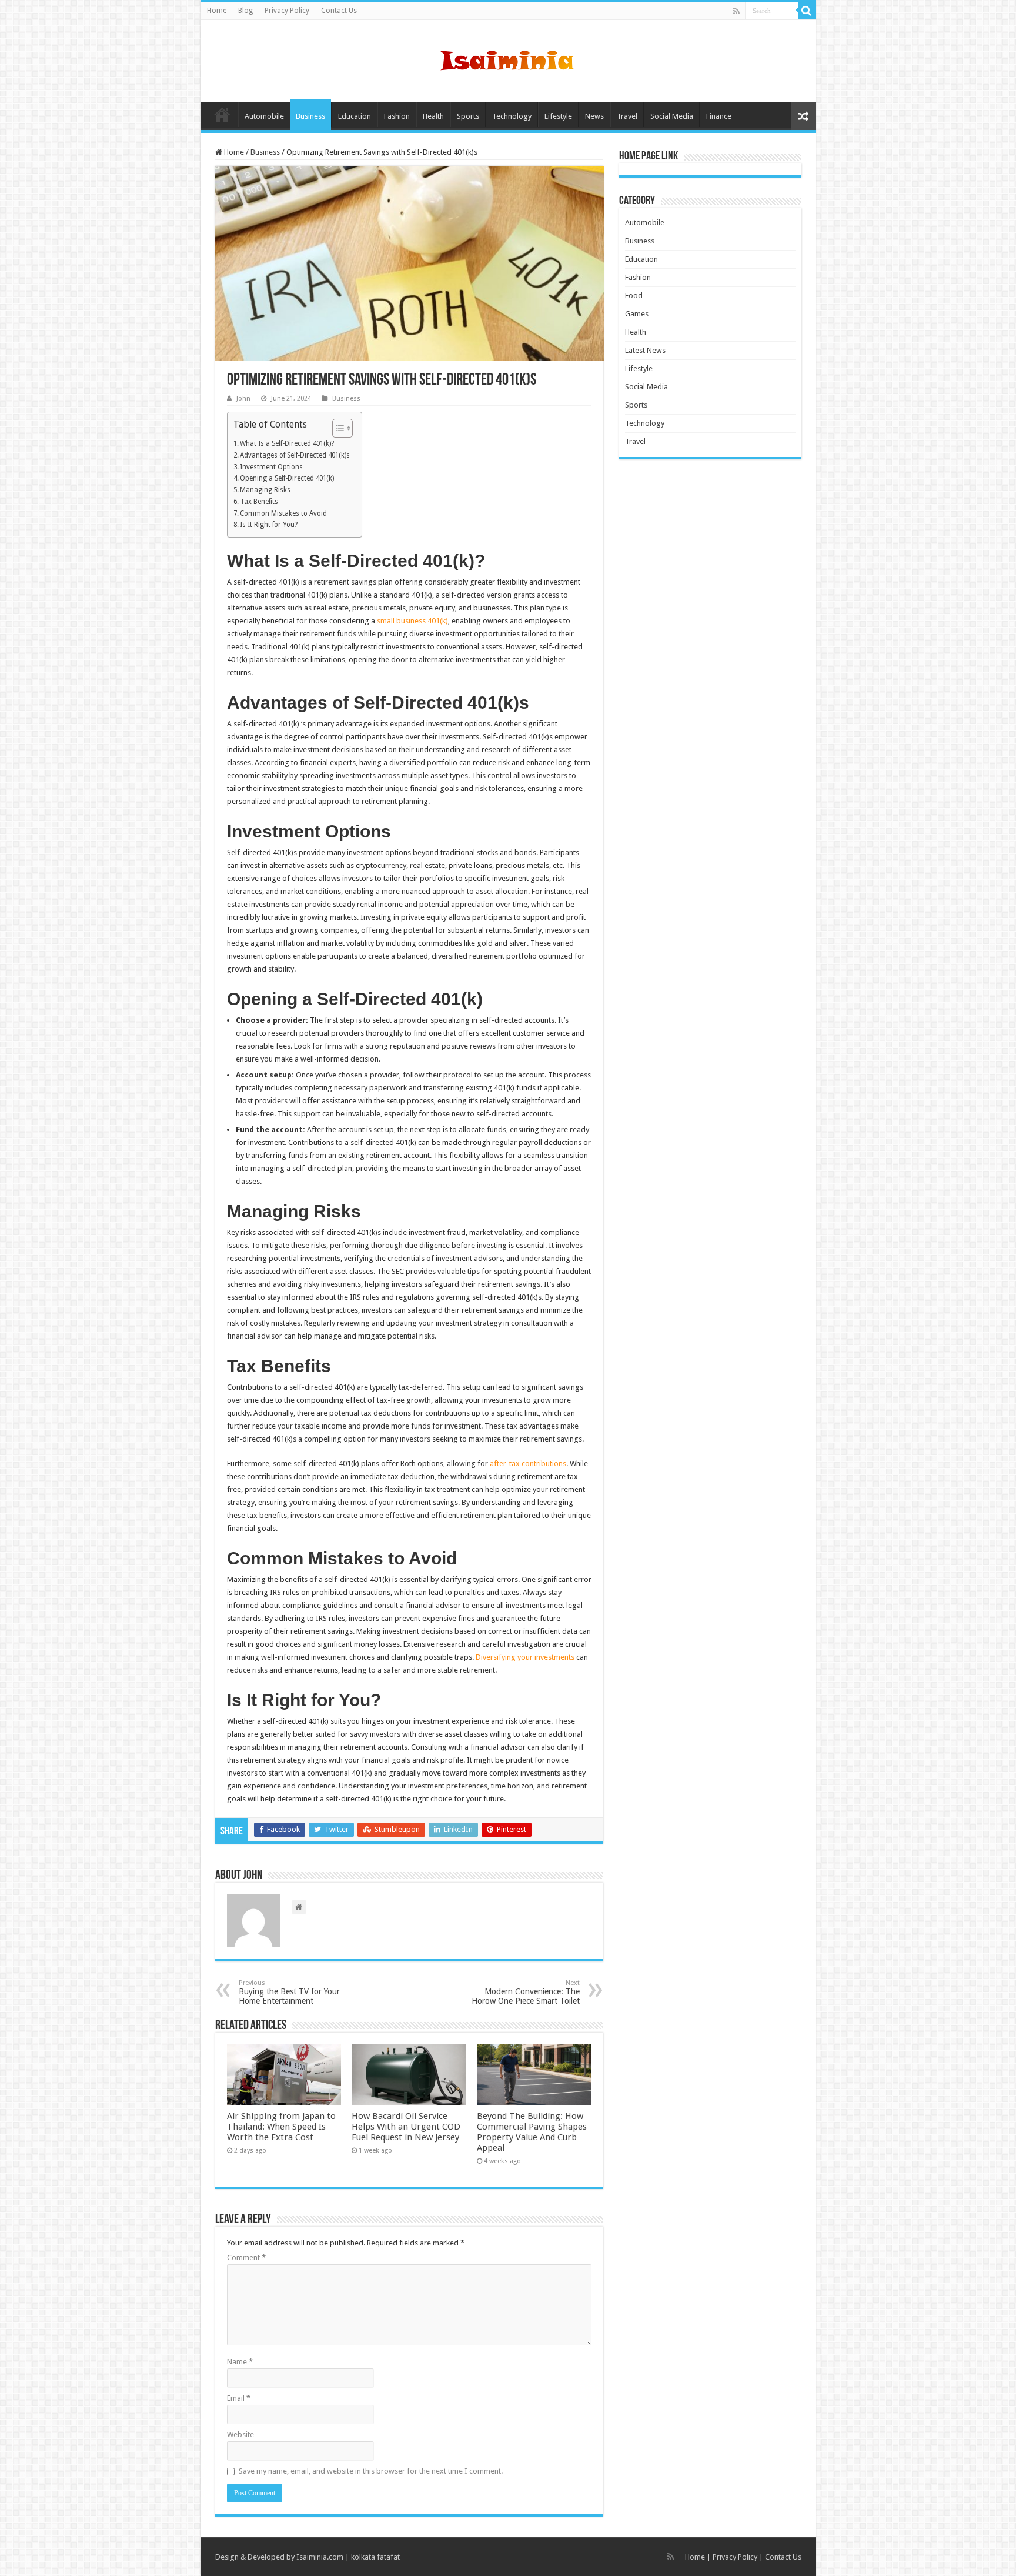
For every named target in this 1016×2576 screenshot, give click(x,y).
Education (355, 116)
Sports (468, 116)
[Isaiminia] (508, 59)
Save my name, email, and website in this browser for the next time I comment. (371, 2471)
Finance (719, 116)
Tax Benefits (259, 502)
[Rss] (736, 11)
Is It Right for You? (269, 525)
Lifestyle (558, 116)
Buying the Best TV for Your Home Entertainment (289, 1992)
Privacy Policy (287, 11)
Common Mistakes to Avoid (283, 513)
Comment (246, 2258)
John (243, 398)
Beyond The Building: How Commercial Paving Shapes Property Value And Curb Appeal (532, 2132)
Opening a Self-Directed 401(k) (287, 478)
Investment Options (271, 467)
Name (240, 2362)
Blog (245, 11)
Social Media (672, 116)
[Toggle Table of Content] (337, 428)
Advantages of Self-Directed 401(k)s (295, 455)
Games (637, 314)
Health (433, 116)
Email (239, 2398)
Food (634, 296)
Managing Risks (265, 490)
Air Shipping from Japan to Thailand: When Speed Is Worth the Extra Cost (281, 2127)
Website (240, 2435)
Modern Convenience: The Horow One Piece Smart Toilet (526, 1992)
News (594, 116)
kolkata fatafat (375, 2557)
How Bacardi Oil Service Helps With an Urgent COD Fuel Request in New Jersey (406, 2127)
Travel (627, 116)
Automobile (264, 116)
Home (217, 11)
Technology (512, 116)
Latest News (645, 350)
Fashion (397, 116)
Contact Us (339, 11)
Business (310, 116)
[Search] (807, 11)
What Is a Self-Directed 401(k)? (287, 443)
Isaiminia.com (320, 2557)
